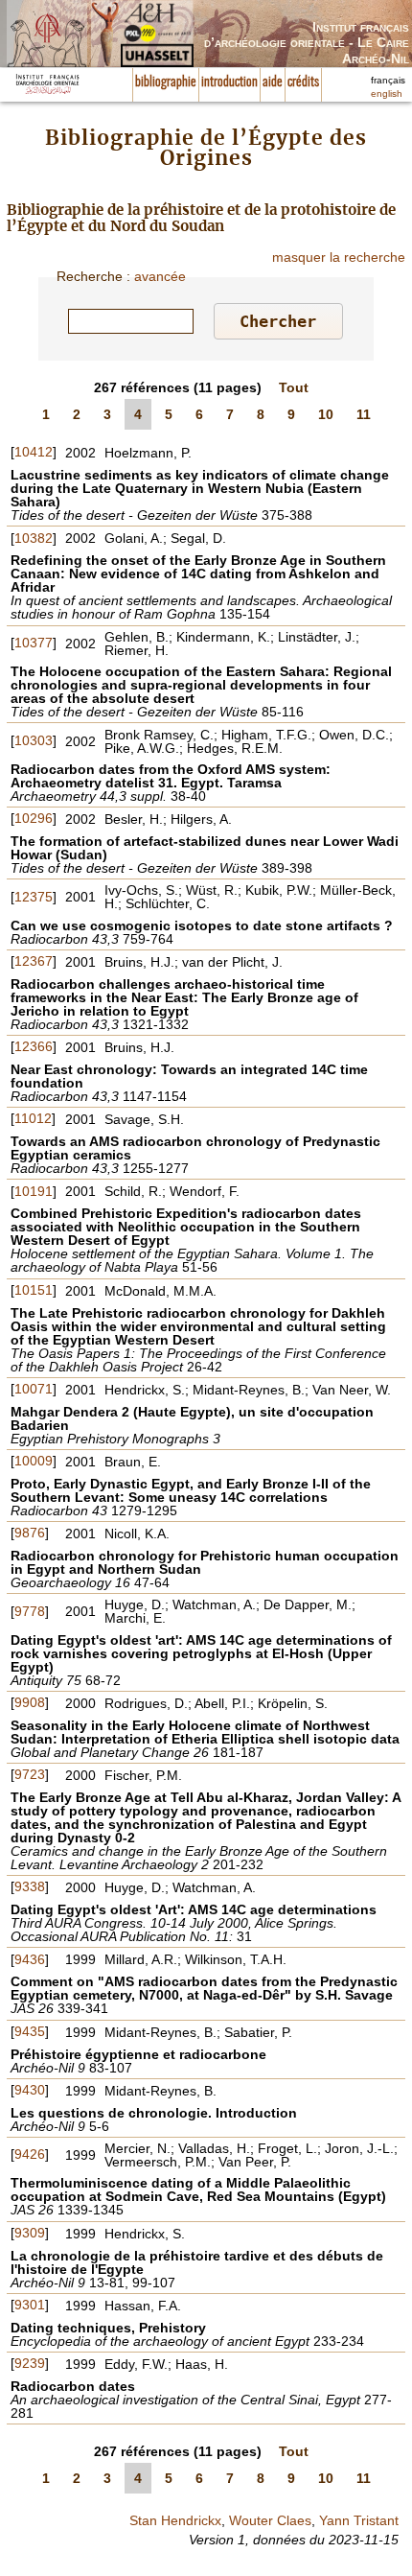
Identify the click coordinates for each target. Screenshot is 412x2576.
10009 (34, 1461)
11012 (33, 1118)
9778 (30, 1611)
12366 (34, 1046)
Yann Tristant (359, 2520)
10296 (34, 818)
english (387, 94)
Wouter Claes (270, 2520)
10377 (34, 643)
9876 (30, 1533)
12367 (34, 961)
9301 (30, 2305)
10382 (34, 538)
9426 (30, 2154)
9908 (30, 1702)
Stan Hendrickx (175, 2520)
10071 (34, 1389)
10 (326, 414)
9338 (30, 1886)
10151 (34, 1290)
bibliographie (166, 82)
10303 (34, 740)
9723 (30, 1774)
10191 (34, 1191)
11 (364, 414)
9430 (30, 2090)
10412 (34, 452)
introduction (229, 82)
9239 (30, 2363)
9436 (30, 1959)
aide (273, 82)
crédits (303, 82)
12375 (34, 897)
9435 (30, 2031)
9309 (30, 2233)
